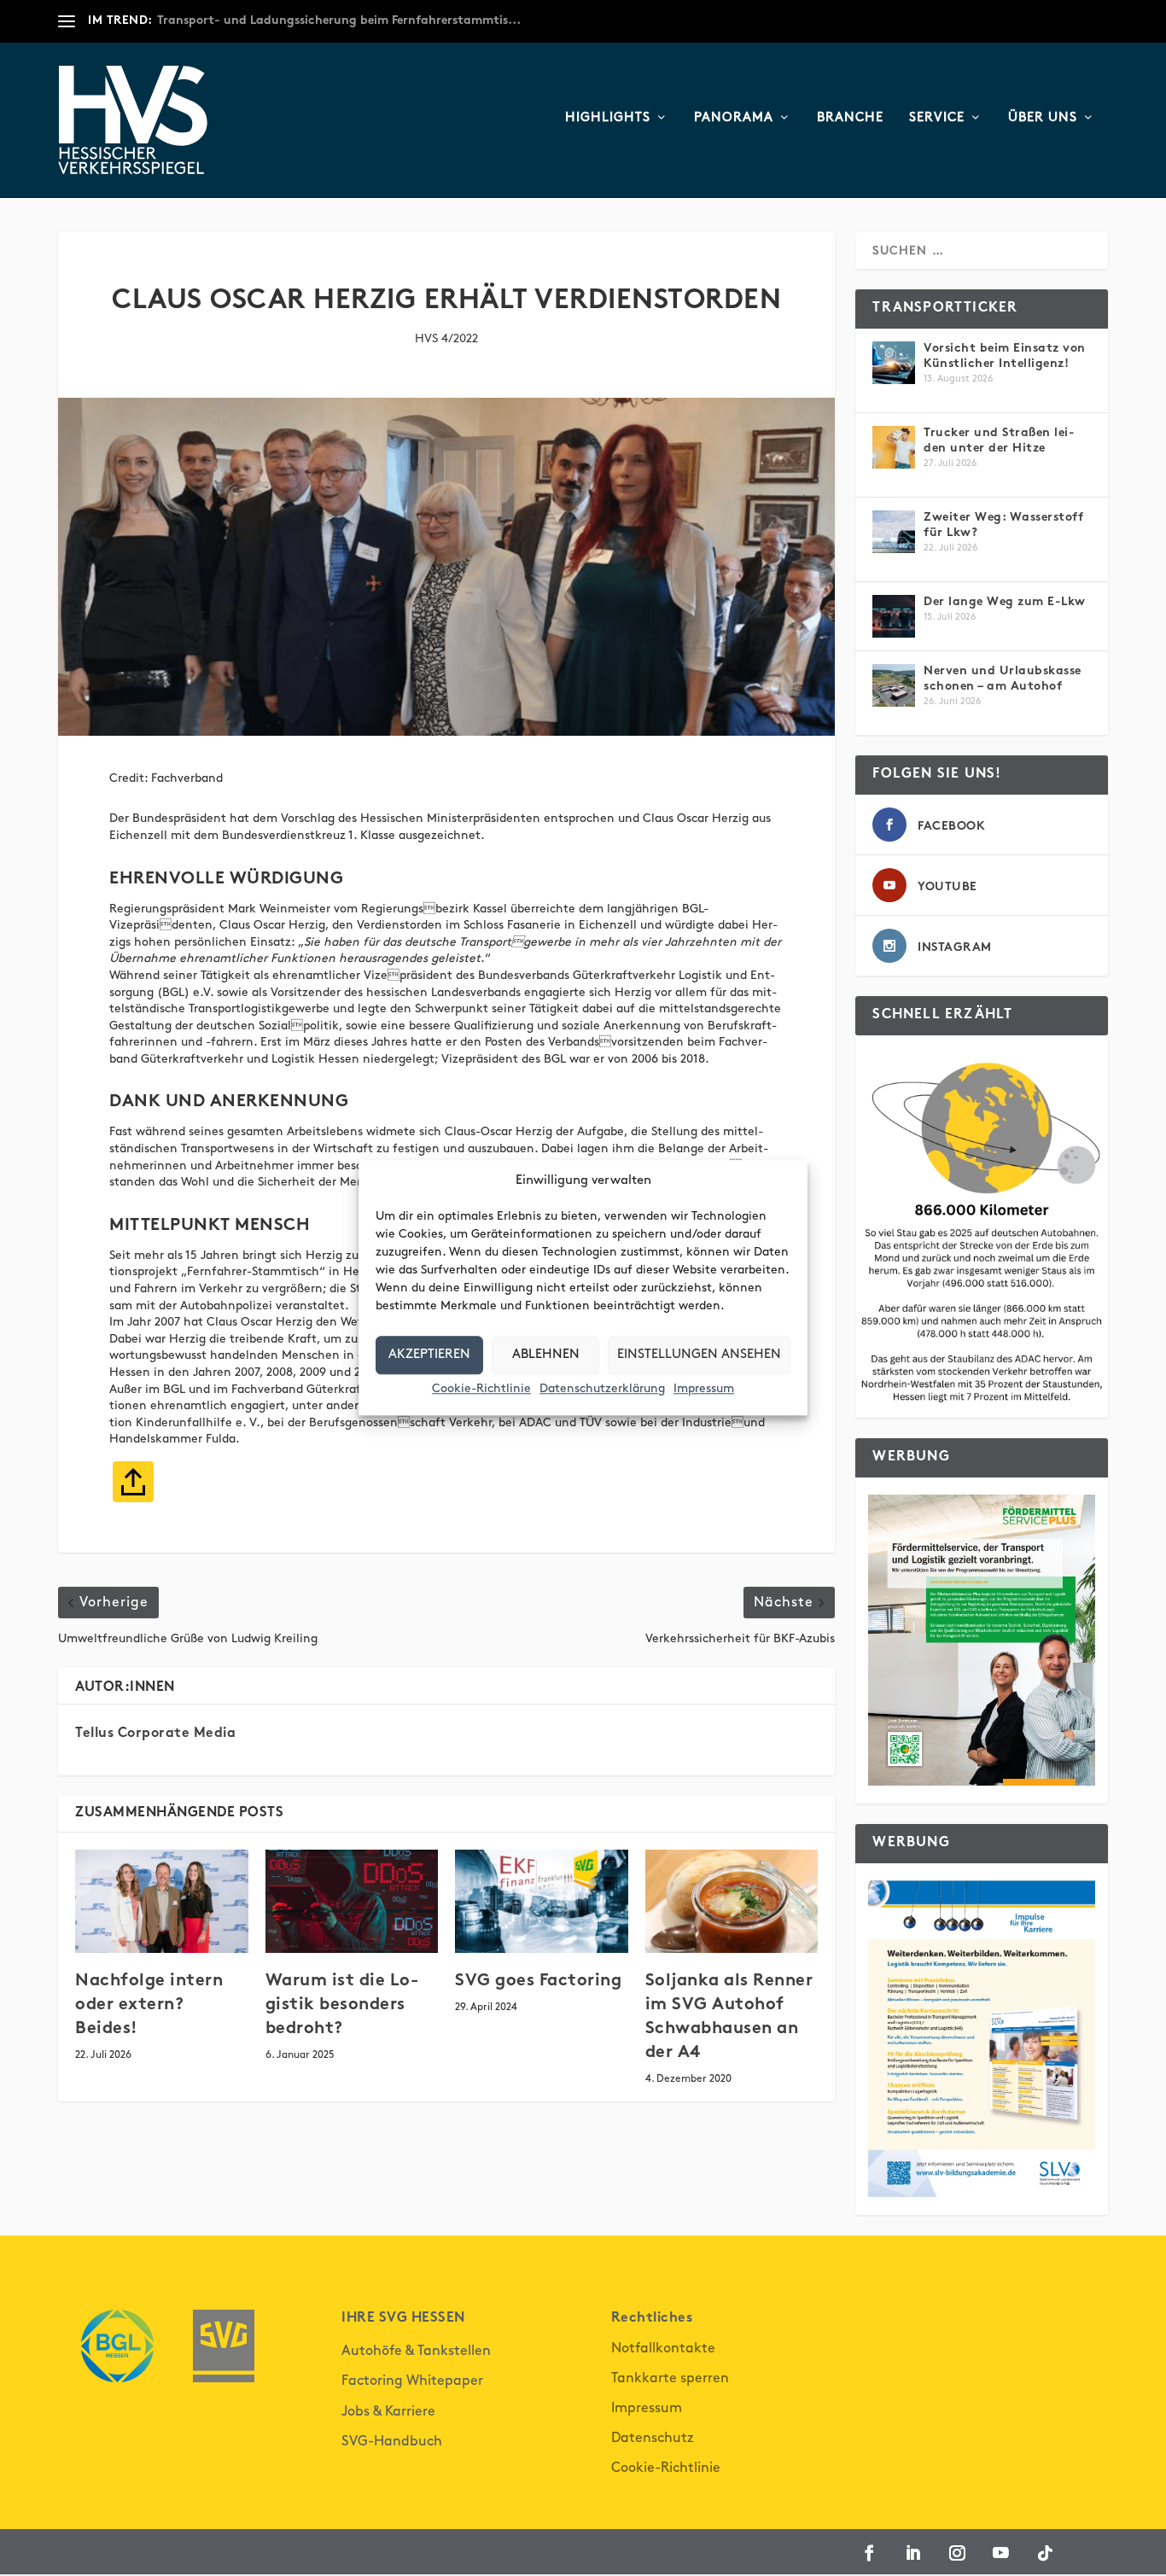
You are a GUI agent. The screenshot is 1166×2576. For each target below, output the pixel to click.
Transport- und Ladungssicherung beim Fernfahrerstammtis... (339, 21)
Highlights (608, 118)
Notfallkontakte (663, 2349)
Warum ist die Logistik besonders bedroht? (342, 2005)
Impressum (704, 1388)
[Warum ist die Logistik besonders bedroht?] (352, 1902)
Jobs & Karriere (388, 2412)
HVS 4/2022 (446, 338)
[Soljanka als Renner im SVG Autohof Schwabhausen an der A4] (732, 1902)
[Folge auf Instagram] (957, 2553)
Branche (850, 118)
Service (937, 118)
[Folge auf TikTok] (1045, 2553)
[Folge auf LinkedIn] (913, 2553)
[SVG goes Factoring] (542, 1902)
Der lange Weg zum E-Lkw (1005, 602)
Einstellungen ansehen (699, 1355)
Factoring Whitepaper (412, 2381)
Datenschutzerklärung (602, 1388)
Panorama (734, 118)
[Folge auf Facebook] (869, 2553)
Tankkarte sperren (670, 2378)
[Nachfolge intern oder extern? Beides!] (162, 1902)
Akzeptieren (429, 1355)
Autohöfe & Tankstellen (416, 2351)
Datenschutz (653, 2438)
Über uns (1043, 118)
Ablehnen (546, 1355)
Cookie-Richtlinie (481, 1388)
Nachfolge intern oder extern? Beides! (149, 2005)
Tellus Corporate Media (155, 1734)
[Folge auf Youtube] (1001, 2553)
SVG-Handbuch (392, 2442)
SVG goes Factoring (538, 1982)
